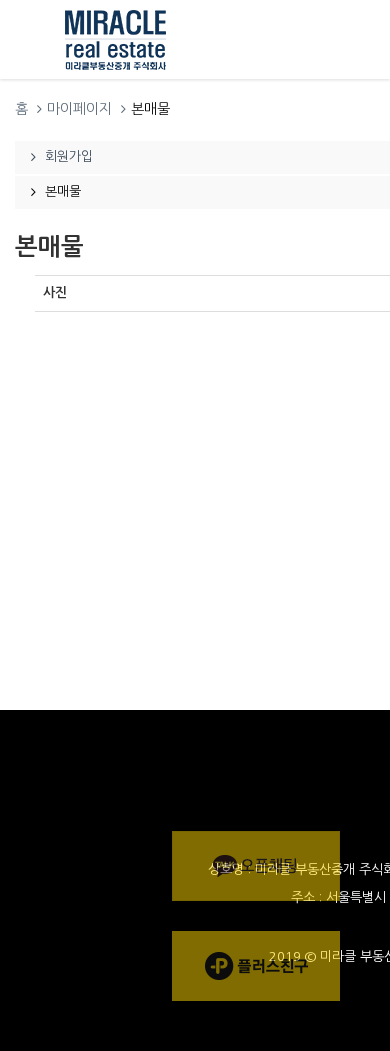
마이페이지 (79, 109)
